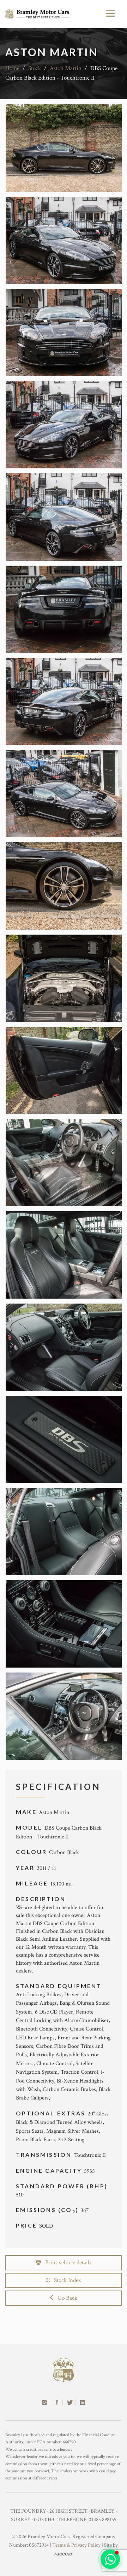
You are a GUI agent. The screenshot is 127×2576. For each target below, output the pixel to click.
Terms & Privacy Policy (76, 2545)
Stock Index (65, 2280)
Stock (35, 68)
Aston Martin (66, 68)
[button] (110, 2559)
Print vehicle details (66, 2263)
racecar (64, 2554)
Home (12, 68)
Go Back (65, 2298)
